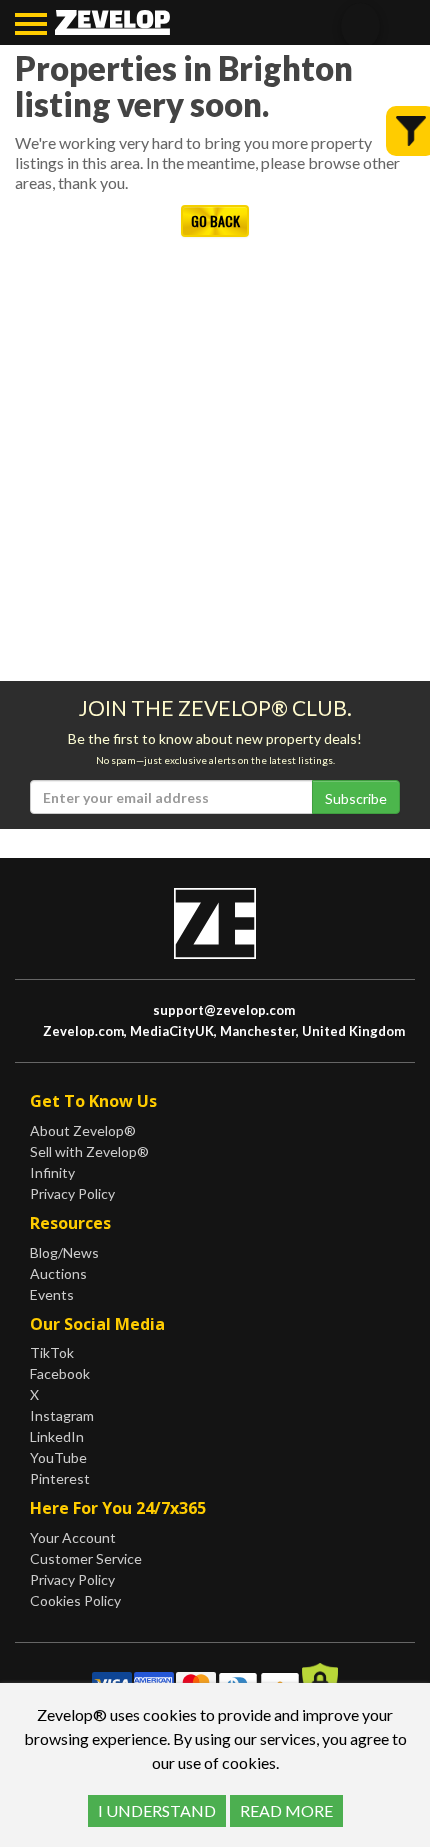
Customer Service (86, 1558)
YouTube (58, 1457)
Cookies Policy (75, 1600)
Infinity (52, 1172)
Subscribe (356, 798)
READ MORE (286, 1810)
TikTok (52, 1352)
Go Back (215, 220)
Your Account (73, 1537)
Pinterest (60, 1478)
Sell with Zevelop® (89, 1151)
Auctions (58, 1273)
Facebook (60, 1373)
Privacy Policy (72, 1193)
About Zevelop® (83, 1130)
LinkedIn (57, 1436)
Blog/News (64, 1252)
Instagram (62, 1415)
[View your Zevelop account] (393, 26)
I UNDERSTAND (157, 1810)
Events (52, 1294)
